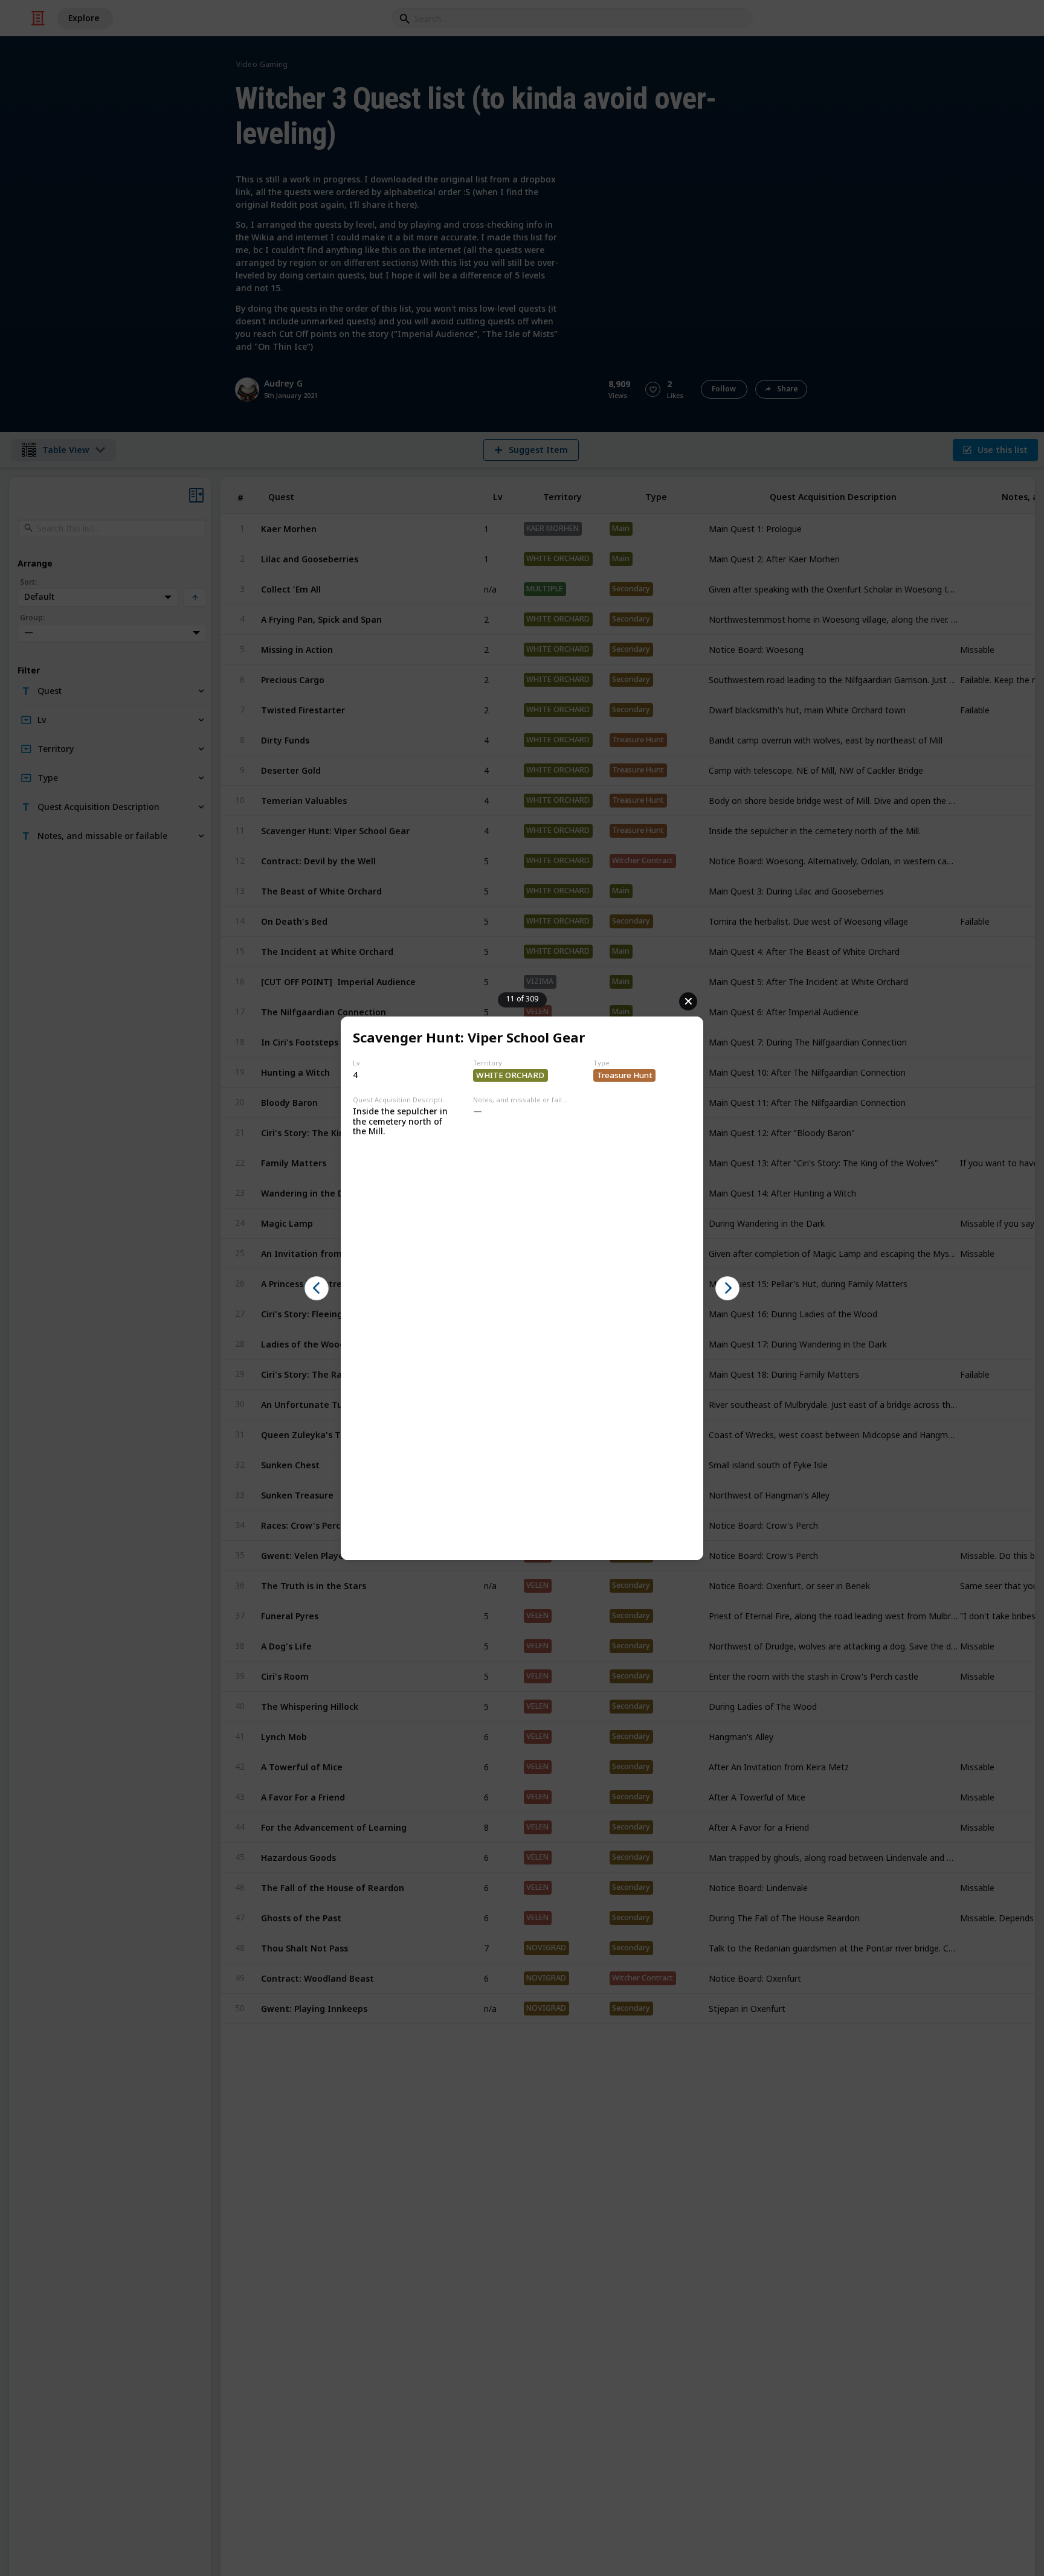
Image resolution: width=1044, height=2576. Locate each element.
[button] (317, 1288)
